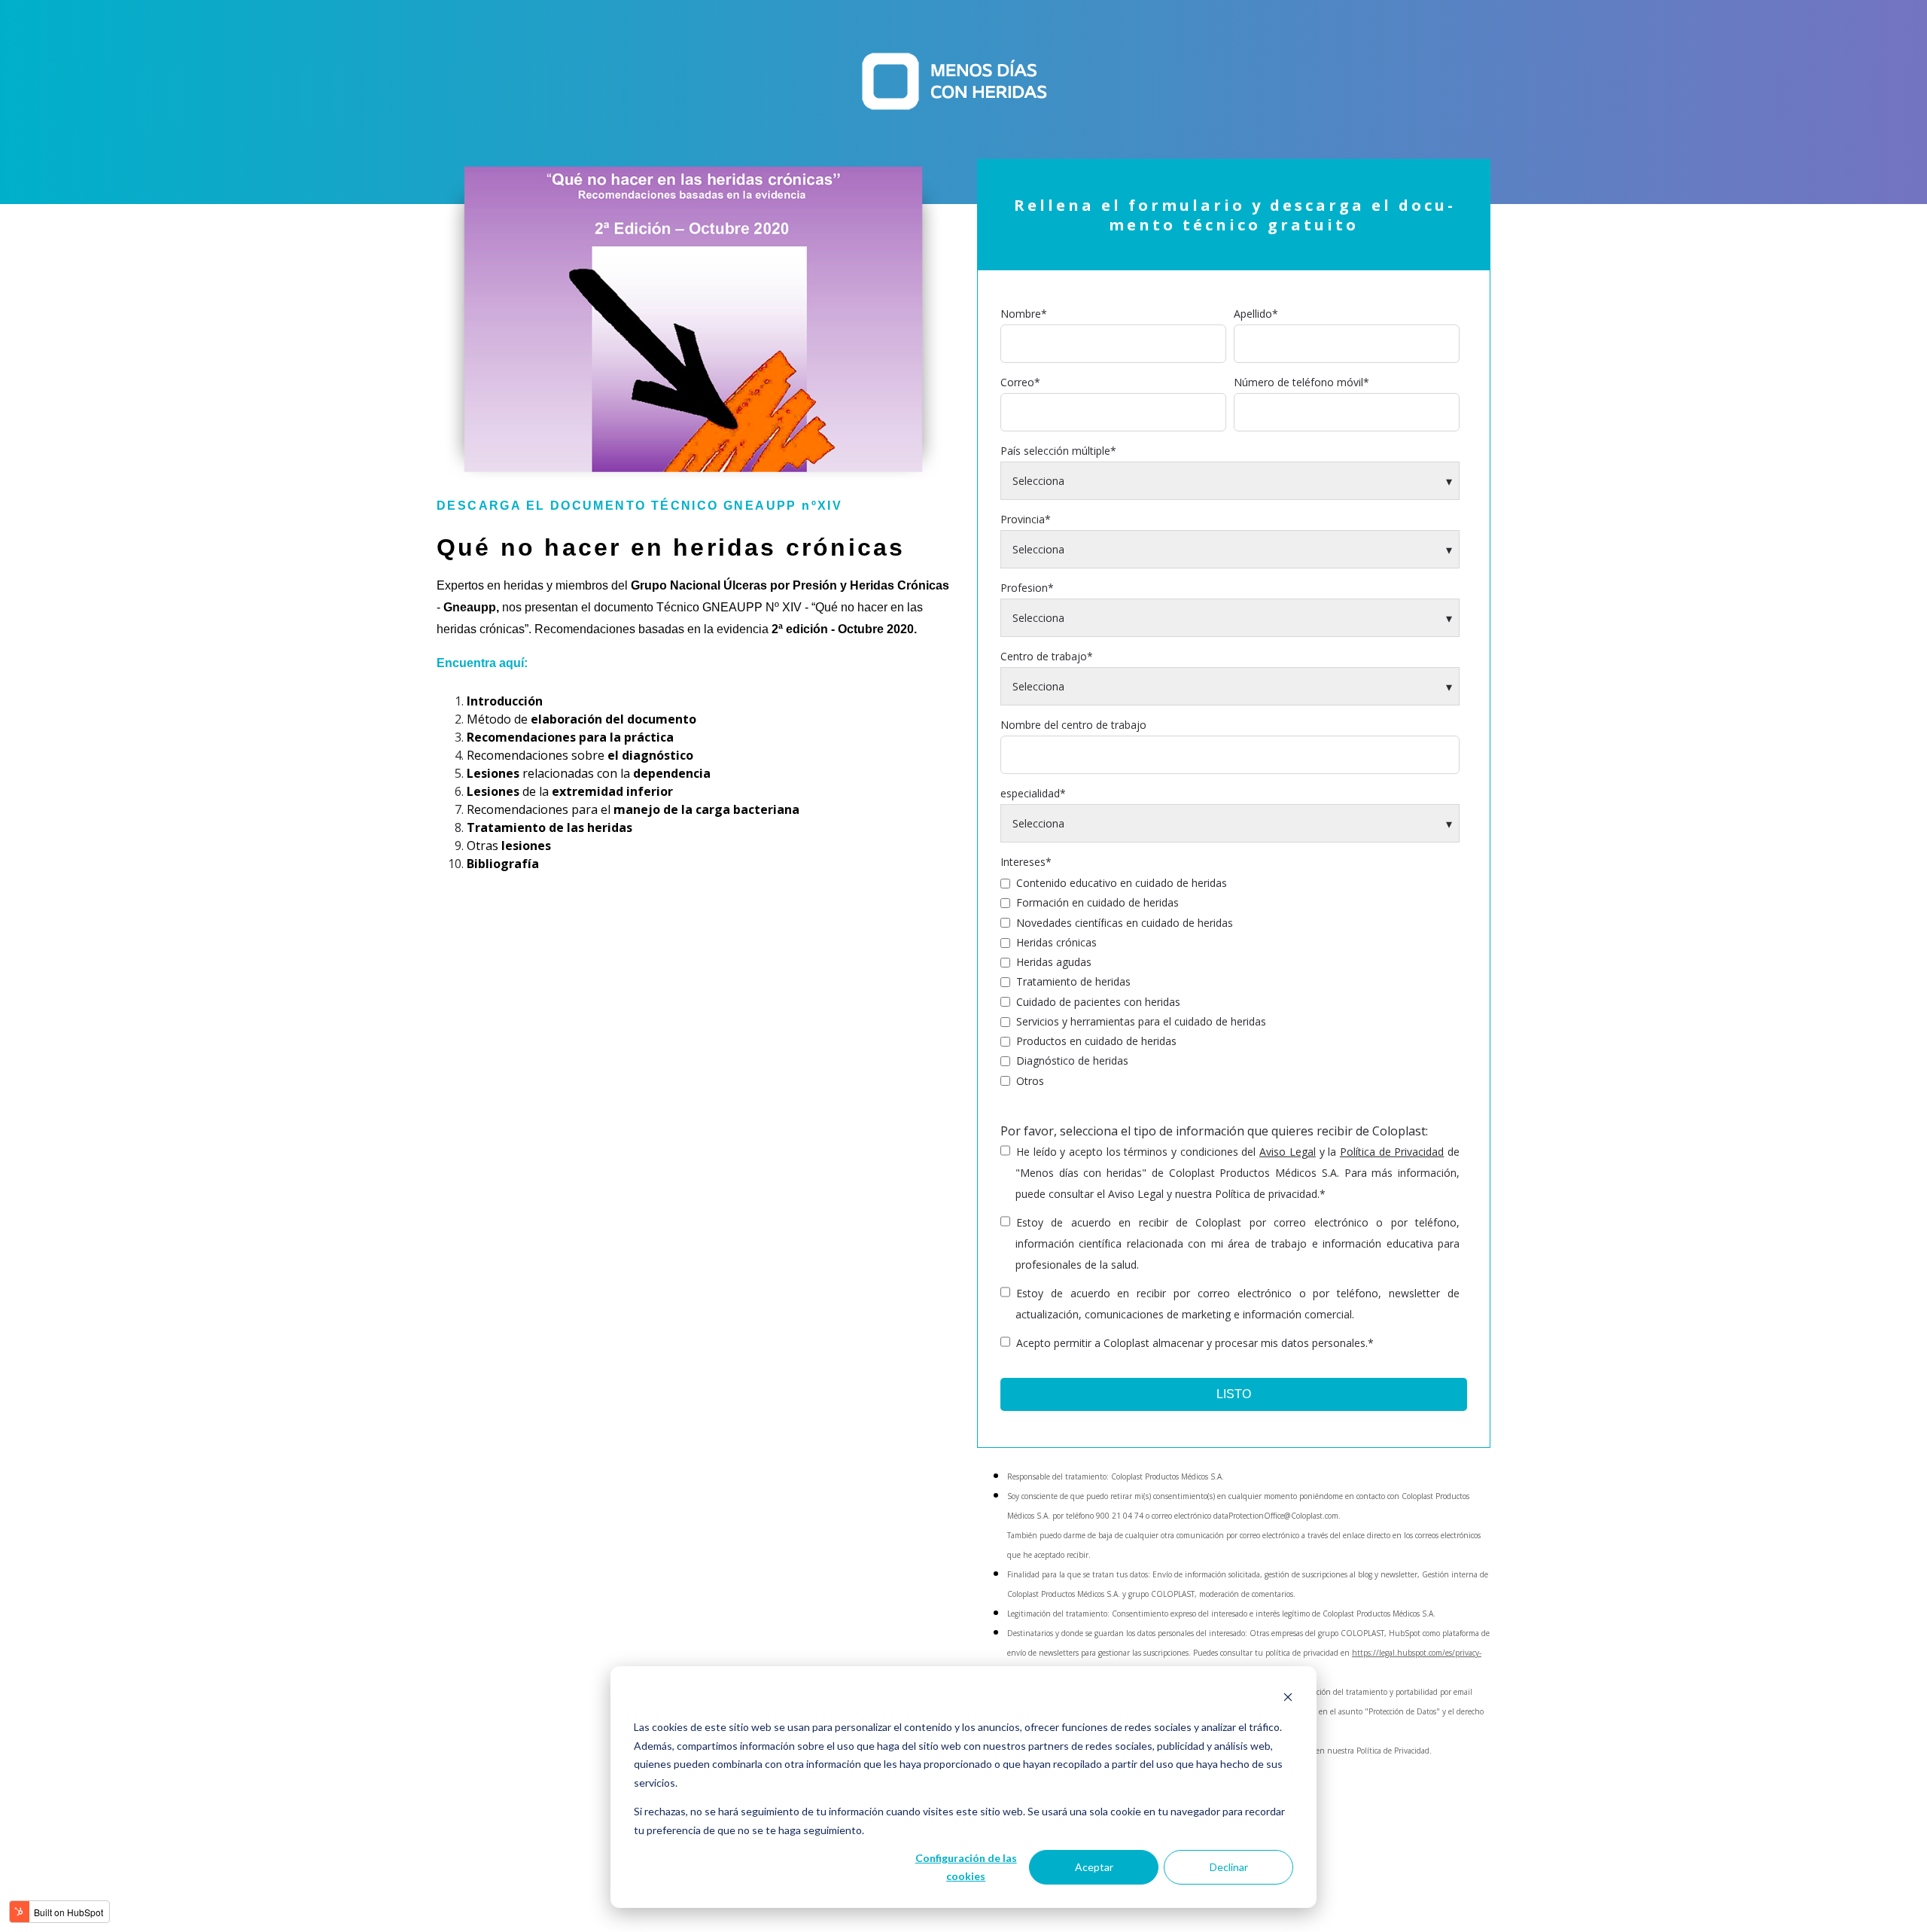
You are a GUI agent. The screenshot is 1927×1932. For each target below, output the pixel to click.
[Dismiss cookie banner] (1288, 1699)
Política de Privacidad (1392, 1152)
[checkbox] (1230, 981)
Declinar (1229, 1867)
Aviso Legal (1288, 1152)
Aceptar (1094, 1867)
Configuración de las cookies (966, 1867)
